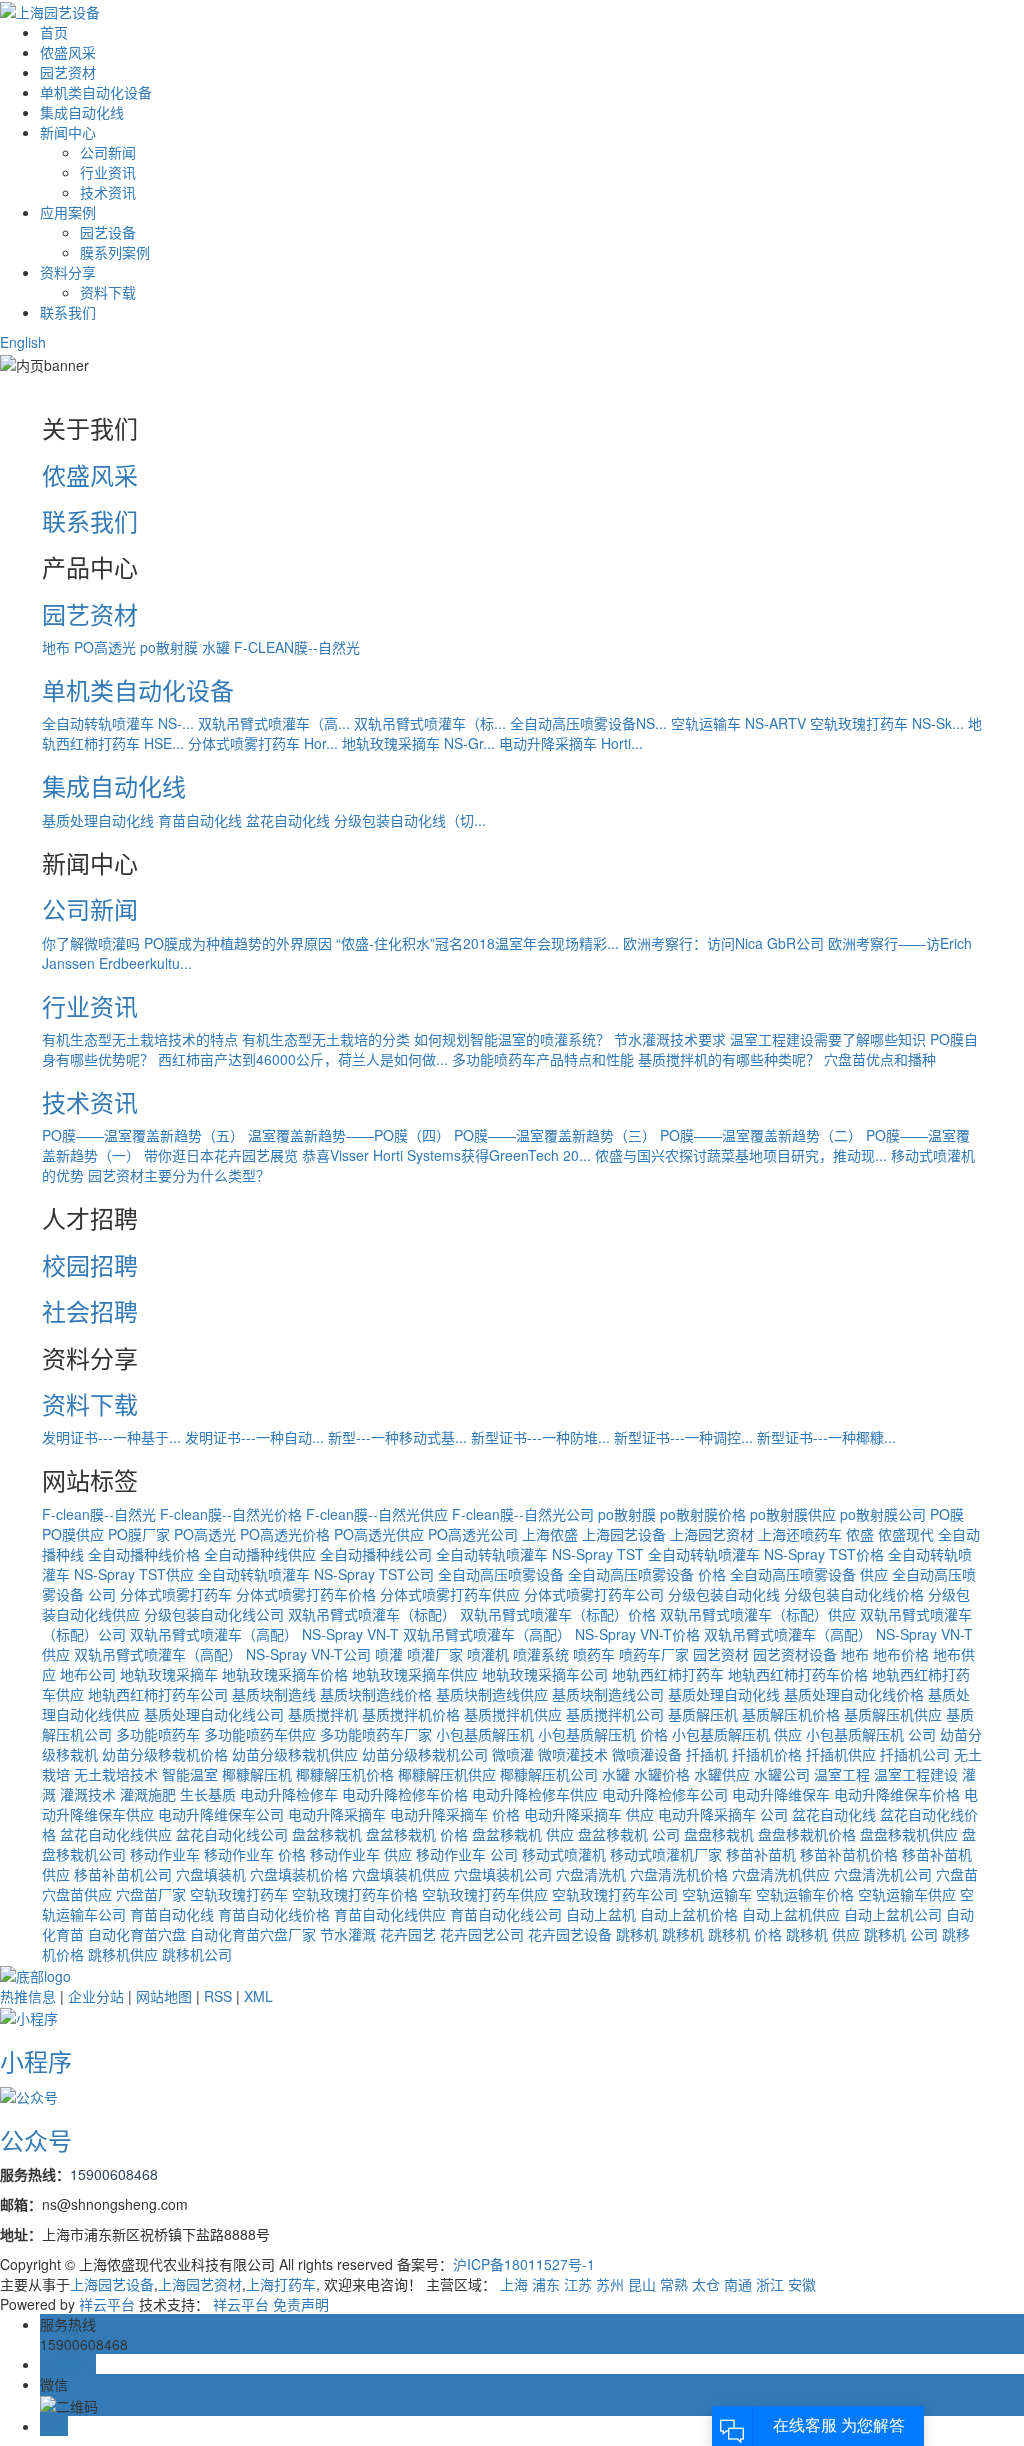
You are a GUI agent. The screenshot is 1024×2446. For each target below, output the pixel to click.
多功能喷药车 (158, 1734)
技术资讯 (108, 192)
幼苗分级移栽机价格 (165, 1754)
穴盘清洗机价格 (679, 1874)
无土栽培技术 (116, 1774)
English (23, 342)
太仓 (706, 2284)
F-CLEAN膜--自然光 (297, 647)
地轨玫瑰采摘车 (169, 1674)
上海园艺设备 (624, 1534)
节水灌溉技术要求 (670, 1039)
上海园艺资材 (712, 1534)
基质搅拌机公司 (615, 1714)
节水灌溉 (348, 1934)
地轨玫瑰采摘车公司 (545, 1674)
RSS (218, 1996)
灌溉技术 (88, 1794)
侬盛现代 (906, 1534)
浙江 (770, 2284)
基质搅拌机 (323, 1714)
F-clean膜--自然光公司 (523, 1514)
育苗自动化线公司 (506, 1914)
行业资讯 (108, 172)
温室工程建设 (916, 1774)
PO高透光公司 (473, 1534)
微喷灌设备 (647, 1754)
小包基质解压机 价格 (603, 1734)
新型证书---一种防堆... (540, 1437)
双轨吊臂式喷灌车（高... (274, 723)
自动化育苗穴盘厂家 (253, 1934)
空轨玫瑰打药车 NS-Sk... (887, 723)
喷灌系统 (541, 1654)
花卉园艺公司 (482, 1934)
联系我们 (68, 312)
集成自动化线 (82, 112)
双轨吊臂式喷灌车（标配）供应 (758, 1614)
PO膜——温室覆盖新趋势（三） (555, 1135)
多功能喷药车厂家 (376, 1734)
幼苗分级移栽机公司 (425, 1754)
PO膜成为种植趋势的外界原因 (238, 943)
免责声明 (301, 2304)
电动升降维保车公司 (221, 1814)
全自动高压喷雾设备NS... (588, 723)
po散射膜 (169, 647)
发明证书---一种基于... (111, 1437)
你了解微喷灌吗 (91, 943)
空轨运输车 (717, 1894)
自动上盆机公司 (893, 1914)
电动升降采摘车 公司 (723, 1814)
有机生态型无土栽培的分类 (326, 1039)
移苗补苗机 (761, 1854)
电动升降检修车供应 (535, 1794)
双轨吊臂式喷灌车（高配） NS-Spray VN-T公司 (222, 1654)
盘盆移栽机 (329, 1834)
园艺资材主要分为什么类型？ (179, 1175)
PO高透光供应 (379, 1534)
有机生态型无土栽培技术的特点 (140, 1039)
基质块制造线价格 (376, 1694)
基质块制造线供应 (492, 1694)
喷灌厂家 (435, 1654)
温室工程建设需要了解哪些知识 (828, 1039)
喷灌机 (488, 1654)
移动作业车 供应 (361, 1854)
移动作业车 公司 (467, 1854)
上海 (514, 2284)
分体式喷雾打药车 (176, 1594)
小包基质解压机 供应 (737, 1734)
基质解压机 (703, 1714)
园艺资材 (68, 72)
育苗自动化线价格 (274, 1914)
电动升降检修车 (289, 1794)
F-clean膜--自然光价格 (231, 1514)
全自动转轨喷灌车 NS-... (118, 723)
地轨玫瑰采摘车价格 (285, 1674)
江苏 (578, 2284)
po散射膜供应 (793, 1514)
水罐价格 (662, 1774)
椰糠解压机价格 (345, 1774)
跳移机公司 (197, 1954)
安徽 (802, 2284)
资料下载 (108, 292)
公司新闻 (108, 152)
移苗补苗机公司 (123, 1874)
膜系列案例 (115, 252)
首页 (54, 32)
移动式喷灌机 (564, 1854)
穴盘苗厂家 (151, 1894)
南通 (738, 2284)
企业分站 (96, 1996)
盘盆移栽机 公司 (629, 1834)
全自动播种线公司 (376, 1554)
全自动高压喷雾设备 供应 (809, 1574)
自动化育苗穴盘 (137, 1934)
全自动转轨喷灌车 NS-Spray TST (540, 1554)
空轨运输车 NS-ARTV (738, 723)
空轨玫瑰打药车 (239, 1894)
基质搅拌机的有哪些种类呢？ (729, 1059)
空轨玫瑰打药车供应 (485, 1894)
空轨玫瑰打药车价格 (355, 1894)
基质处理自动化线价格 (854, 1694)
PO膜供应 (73, 1534)
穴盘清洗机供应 (781, 1874)
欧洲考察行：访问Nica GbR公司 (723, 943)
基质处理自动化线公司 (214, 1714)
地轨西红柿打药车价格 (798, 1674)
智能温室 (190, 1774)
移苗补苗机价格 (849, 1854)
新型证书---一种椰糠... (826, 1437)
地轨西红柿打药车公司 (158, 1694)
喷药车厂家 (654, 1654)
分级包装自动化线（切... (410, 820)
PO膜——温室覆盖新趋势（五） (143, 1135)
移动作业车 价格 (255, 1854)
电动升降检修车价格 (405, 1794)
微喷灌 (513, 1754)
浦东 (546, 2284)
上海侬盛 (550, 1534)
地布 (56, 647)
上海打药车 (281, 2284)
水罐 (216, 647)
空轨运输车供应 (907, 1894)
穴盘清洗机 (591, 1874)
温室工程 (842, 1774)
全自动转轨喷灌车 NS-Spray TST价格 (766, 1554)
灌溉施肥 (148, 1794)
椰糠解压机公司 (549, 1774)
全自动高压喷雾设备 (503, 1574)
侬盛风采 (68, 52)
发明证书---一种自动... (254, 1437)
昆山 (642, 2284)
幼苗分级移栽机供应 (295, 1754)
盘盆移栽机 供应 (523, 1834)
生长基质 (208, 1794)
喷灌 (389, 1654)
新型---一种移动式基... (397, 1437)
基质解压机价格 (791, 1714)
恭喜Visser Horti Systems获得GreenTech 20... (446, 1155)
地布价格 (901, 1654)
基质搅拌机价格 (411, 1714)
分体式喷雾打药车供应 (450, 1594)
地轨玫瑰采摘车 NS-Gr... (418, 743)
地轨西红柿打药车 (668, 1674)
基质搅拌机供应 (513, 1714)
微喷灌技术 (573, 1754)
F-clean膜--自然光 (99, 1514)
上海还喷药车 (800, 1534)
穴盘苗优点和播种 (880, 1059)
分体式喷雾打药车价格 (306, 1594)
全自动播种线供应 (260, 1554)
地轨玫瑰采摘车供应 (415, 1674)
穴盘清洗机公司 (883, 1874)
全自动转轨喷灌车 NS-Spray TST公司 (316, 1574)
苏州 (610, 2284)
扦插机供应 (841, 1754)
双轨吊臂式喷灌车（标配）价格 (558, 1614)
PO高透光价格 (285, 1534)
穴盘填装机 (211, 1874)
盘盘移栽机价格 (807, 1834)
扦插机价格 (767, 1754)
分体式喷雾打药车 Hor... (263, 743)
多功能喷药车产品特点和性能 (543, 1059)
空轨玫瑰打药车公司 (615, 1894)
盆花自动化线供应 (116, 1834)
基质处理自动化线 (98, 820)
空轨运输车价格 (805, 1894)
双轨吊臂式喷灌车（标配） (372, 1614)
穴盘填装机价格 (299, 1874)
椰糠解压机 (257, 1774)
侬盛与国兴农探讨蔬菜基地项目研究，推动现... (741, 1155)
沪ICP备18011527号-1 (524, 2264)
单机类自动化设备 (96, 92)
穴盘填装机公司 (503, 1874)
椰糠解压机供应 (447, 1774)
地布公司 (88, 1674)
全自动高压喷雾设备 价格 (647, 1574)
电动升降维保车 (781, 1794)
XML (258, 1996)
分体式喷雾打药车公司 (594, 1594)
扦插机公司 (915, 1754)
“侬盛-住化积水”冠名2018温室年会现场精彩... (477, 943)
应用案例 (68, 212)
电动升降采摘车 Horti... (571, 743)
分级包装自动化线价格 (854, 1594)
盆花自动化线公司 (232, 1834)
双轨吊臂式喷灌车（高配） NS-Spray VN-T (264, 1634)
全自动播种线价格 (144, 1554)
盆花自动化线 (288, 820)
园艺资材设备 (795, 1654)
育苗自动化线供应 (390, 1914)
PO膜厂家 (139, 1534)
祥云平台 (107, 2304)
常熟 (674, 2284)
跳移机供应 (123, 1954)
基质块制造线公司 (608, 1694)
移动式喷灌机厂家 (666, 1854)
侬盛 (860, 1534)
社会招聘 (90, 1310)
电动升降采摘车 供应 (589, 1814)
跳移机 (639, 1934)
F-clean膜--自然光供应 (377, 1514)
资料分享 (68, 272)
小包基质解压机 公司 (871, 1734)
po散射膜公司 (883, 1514)
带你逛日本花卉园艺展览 (221, 1155)
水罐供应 (722, 1774)
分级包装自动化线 (724, 1594)
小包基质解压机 (487, 1734)
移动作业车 (167, 1854)
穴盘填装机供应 (401, 1874)
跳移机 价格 (745, 1934)
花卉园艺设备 (570, 1934)
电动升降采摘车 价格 (455, 1814)
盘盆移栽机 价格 (417, 1834)
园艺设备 (108, 232)
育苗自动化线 (200, 820)
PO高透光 (105, 647)
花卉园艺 (408, 1934)
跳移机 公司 (901, 1934)
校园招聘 (90, 1264)
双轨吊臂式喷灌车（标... (430, 723)
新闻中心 (68, 132)
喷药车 (594, 1654)
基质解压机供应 (893, 1714)
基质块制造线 (274, 1694)
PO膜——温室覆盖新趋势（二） (761, 1135)
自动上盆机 (601, 1914)
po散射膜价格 (703, 1514)
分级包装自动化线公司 (214, 1614)
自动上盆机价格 (689, 1914)
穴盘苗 (957, 1874)
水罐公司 (782, 1774)
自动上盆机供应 (791, 1914)
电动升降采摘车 (339, 1814)
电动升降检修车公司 (665, 1794)
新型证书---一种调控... (683, 1437)
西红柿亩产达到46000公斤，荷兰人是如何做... (303, 1059)
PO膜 (947, 1514)
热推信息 (28, 1996)
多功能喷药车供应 (260, 1734)
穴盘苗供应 (77, 1894)
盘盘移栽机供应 (909, 1834)
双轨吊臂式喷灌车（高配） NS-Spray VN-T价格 (551, 1634)
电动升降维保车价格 (897, 1794)
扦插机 (707, 1754)
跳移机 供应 (823, 1934)
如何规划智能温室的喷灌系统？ (512, 1039)
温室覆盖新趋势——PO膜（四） (349, 1135)
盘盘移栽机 (719, 1834)
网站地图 (164, 1996)
